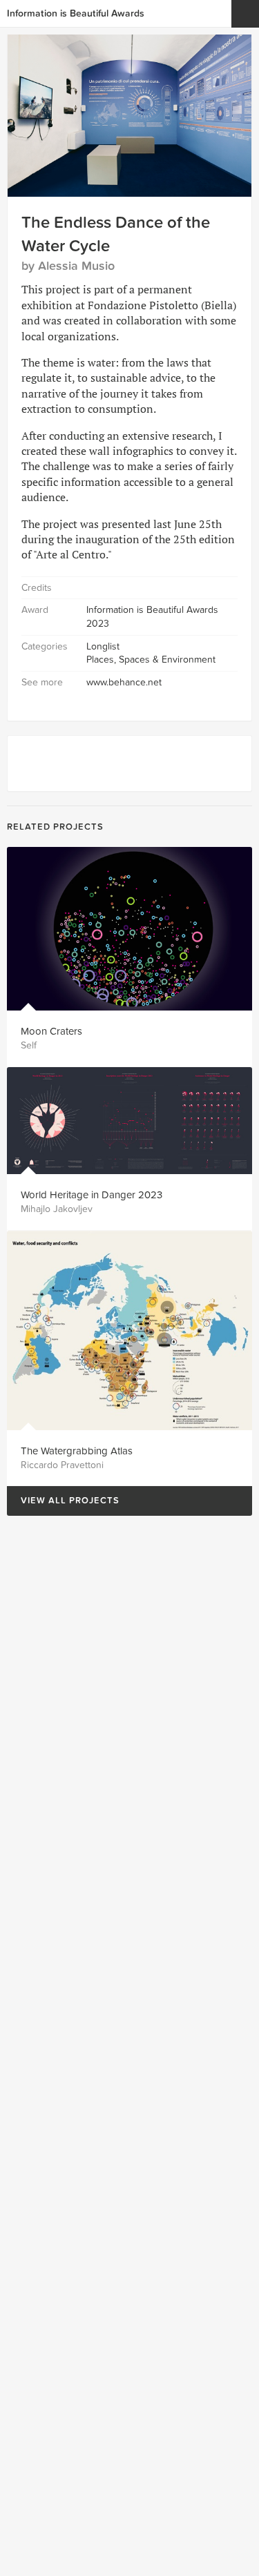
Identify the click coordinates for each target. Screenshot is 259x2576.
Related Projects (55, 827)
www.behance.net (124, 682)
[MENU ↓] (245, 14)
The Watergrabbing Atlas (77, 1451)
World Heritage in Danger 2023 (92, 1195)
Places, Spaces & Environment (151, 660)
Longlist (103, 646)
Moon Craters (51, 1031)
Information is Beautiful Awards (76, 13)
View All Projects (63, 1501)
